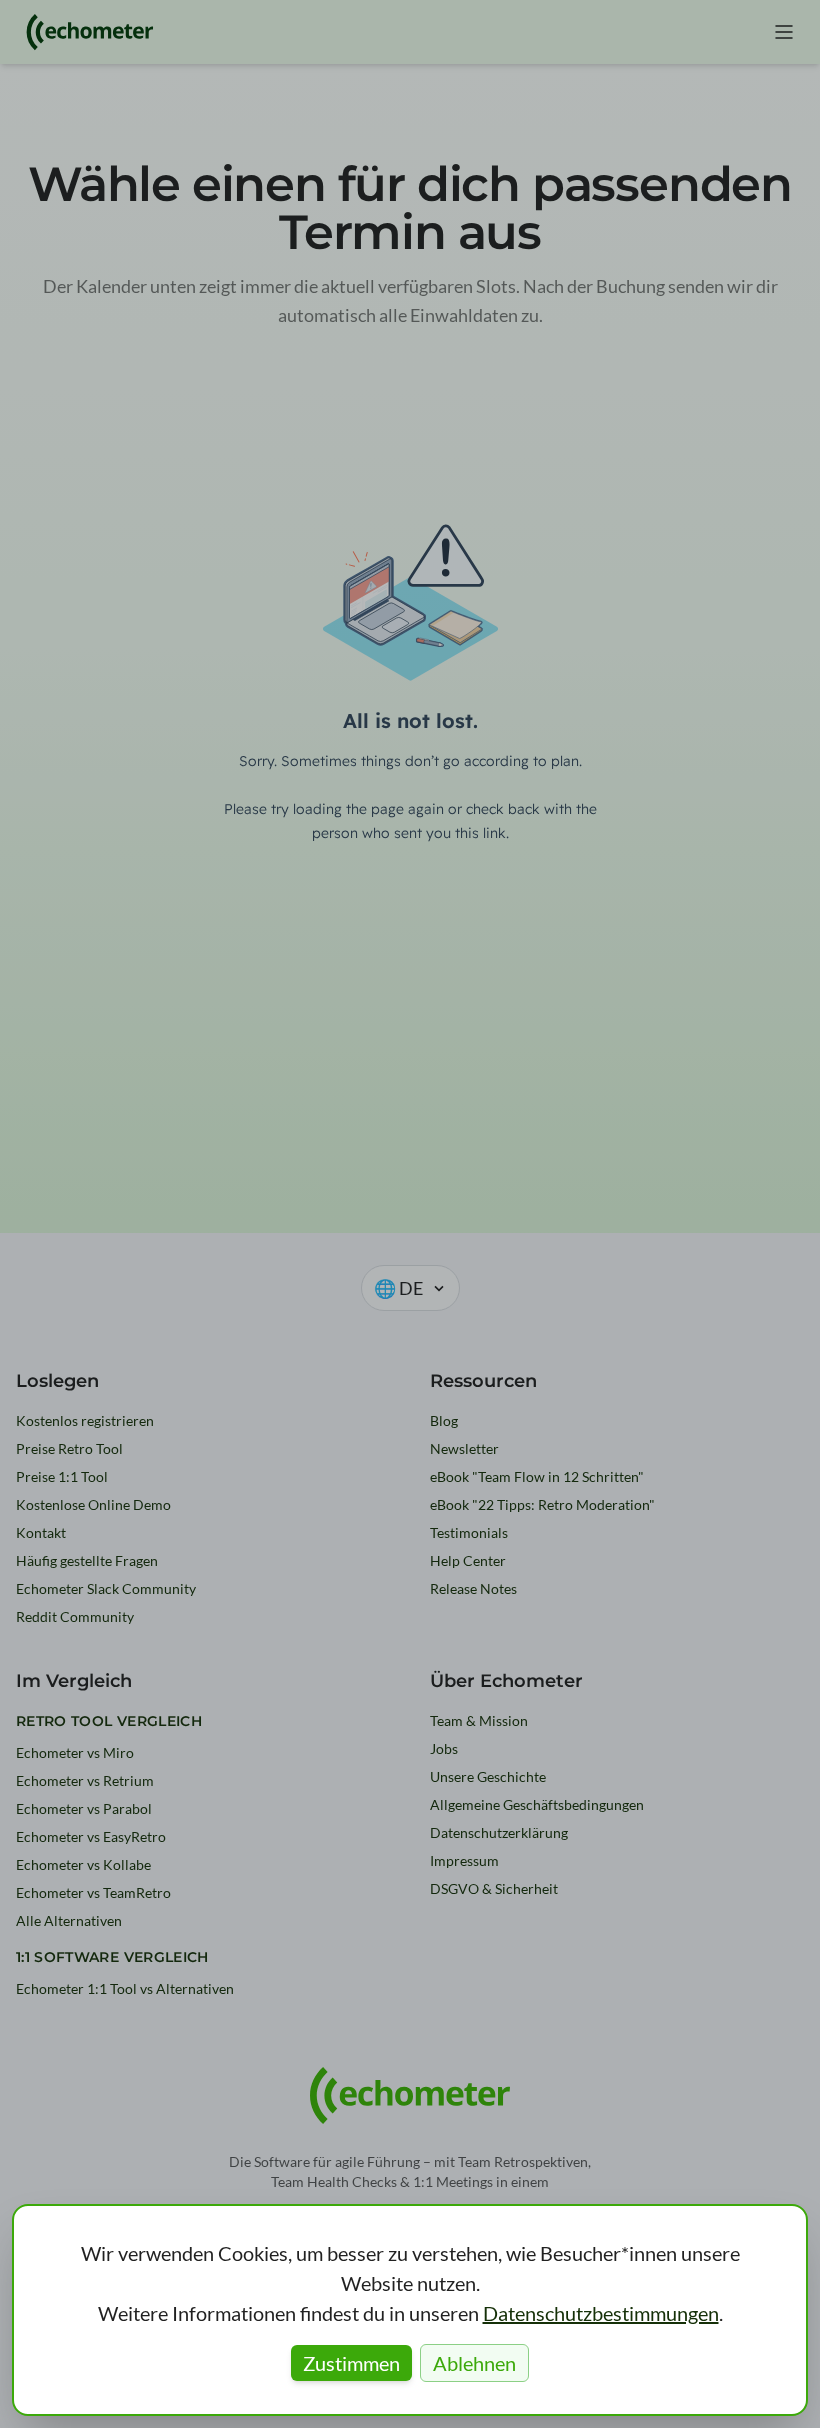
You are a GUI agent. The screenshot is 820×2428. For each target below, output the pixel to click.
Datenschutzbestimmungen (601, 2313)
